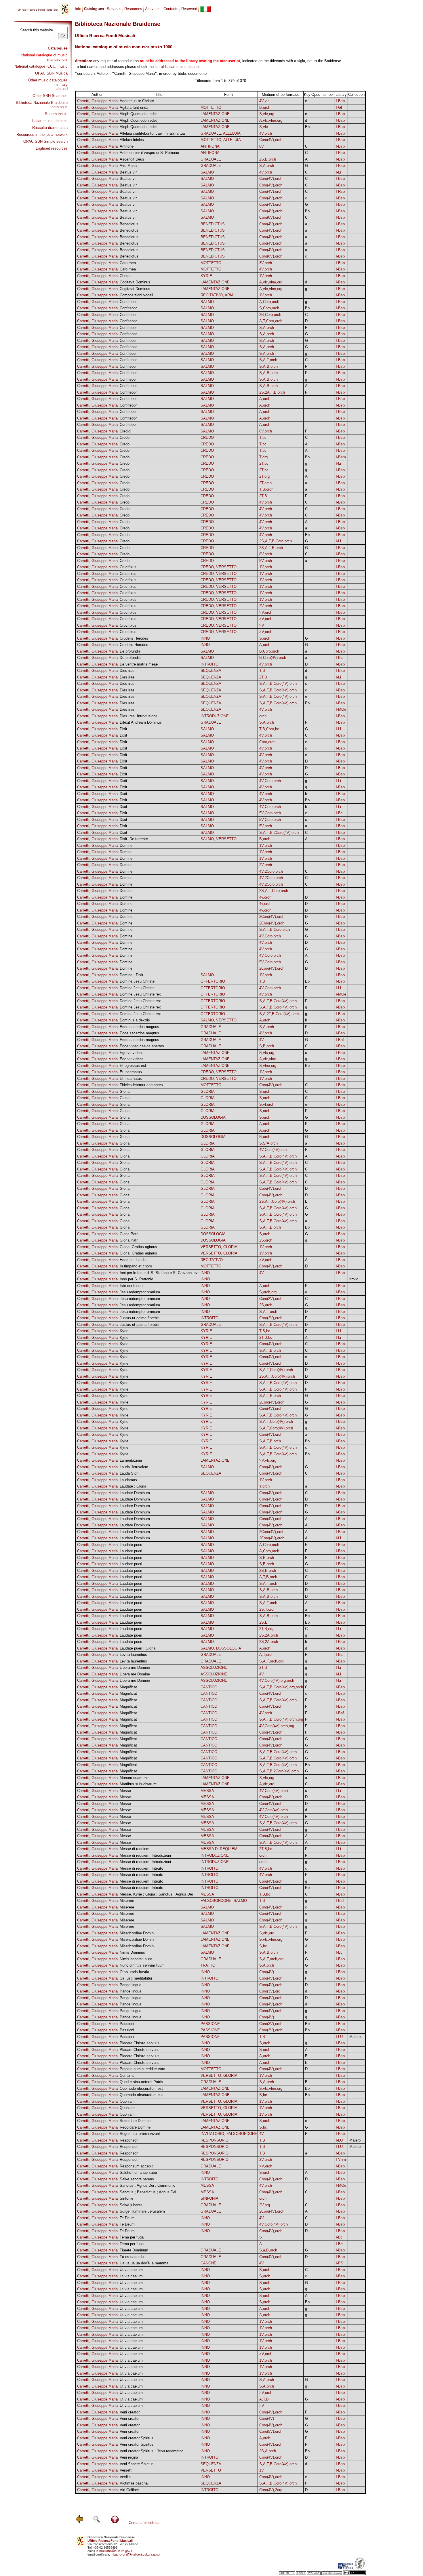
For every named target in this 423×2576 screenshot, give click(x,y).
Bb (307, 127)
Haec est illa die (133, 1260)
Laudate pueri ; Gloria (138, 1648)
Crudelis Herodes (134, 638)
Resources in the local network (42, 135)
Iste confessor (132, 1286)
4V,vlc (264, 101)
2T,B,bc (266, 1337)
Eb (307, 703)
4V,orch (266, 133)
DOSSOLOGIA (213, 1117)
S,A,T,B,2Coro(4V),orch (279, 833)
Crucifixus (128, 567)
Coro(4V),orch (271, 140)
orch (263, 716)
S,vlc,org (267, 114)
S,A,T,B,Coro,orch (275, 929)
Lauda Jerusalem (134, 1467)
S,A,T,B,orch (270, 1227)
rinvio (354, 1279)
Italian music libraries (50, 121)
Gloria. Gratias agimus (138, 1247)
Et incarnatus (131, 1072)
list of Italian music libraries (178, 67)
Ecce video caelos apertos (142, 1046)
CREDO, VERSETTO (219, 567)
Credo (125, 437)
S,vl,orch (267, 1104)
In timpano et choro (136, 1266)
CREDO (207, 437)
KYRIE (206, 276)
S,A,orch (267, 166)
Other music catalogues (48, 80)
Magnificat (128, 1687)
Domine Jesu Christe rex (140, 994)
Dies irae (127, 671)
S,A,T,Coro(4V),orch (276, 1370)
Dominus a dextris (135, 1020)
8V (262, 146)
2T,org (264, 476)
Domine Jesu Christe (137, 981)
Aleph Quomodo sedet (138, 114)
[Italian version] (205, 9)
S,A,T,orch (268, 360)
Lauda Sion (129, 1473)
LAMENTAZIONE (215, 114)
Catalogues (58, 48)
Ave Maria (128, 166)
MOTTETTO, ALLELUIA (221, 140)
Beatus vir (128, 172)
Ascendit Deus (132, 159)
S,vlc (264, 127)
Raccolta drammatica (50, 128)
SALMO (207, 172)
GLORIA (208, 1091)
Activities (153, 9)
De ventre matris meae (139, 664)
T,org (263, 457)
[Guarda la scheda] (323, 101)
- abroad (61, 89)
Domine (126, 845)
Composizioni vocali (136, 295)
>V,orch (266, 612)
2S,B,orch (268, 159)
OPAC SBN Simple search (45, 141)
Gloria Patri (129, 1234)
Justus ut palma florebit (139, 1318)
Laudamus (128, 1480)
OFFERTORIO (213, 981)
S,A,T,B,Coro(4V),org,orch (281, 1687)
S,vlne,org (268, 1066)
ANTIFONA (210, 146)
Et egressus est (133, 1066)
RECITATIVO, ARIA (217, 295)
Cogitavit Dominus (135, 282)
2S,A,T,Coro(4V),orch (277, 1201)
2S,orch (266, 1240)
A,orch (265, 399)
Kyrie (124, 1331)
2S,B (263, 1622)
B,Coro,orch (269, 651)
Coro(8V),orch (271, 217)
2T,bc (264, 463)
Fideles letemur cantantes (141, 1085)
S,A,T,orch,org (271, 1661)
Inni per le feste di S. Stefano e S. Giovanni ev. (159, 1273)
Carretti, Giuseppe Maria (97, 101)
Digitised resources (52, 148)
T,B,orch (266, 489)
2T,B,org (266, 1629)
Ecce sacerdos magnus (139, 1027)
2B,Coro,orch (270, 315)
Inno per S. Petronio (136, 1279)
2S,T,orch (267, 1609)
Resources (133, 9)
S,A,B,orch (268, 366)
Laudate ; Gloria (133, 1486)
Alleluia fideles (132, 140)
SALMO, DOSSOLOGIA (221, 1648)
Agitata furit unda (134, 107)
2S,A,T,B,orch (271, 548)
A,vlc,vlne (268, 1059)
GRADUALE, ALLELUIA (221, 133)
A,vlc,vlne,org (271, 120)
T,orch (264, 1486)
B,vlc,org (267, 1053)
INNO (205, 638)
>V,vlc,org (268, 1460)
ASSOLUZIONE (214, 1668)
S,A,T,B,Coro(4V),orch (278, 683)
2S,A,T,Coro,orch (274, 891)
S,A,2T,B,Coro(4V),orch (279, 1014)
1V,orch (266, 276)
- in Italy (61, 84)
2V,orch (266, 606)
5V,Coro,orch (270, 813)
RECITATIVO (212, 1260)
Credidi (125, 431)
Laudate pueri (131, 1545)
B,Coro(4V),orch (273, 658)
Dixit (123, 729)
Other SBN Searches (50, 96)
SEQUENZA (211, 671)
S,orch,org (268, 1292)
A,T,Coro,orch (271, 321)
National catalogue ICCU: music (41, 66)
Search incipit (56, 114)
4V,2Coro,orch (271, 871)
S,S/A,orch (268, 1143)
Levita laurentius (133, 1655)
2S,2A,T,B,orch (272, 392)
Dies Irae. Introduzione (139, 716)
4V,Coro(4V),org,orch (277, 1680)
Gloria (125, 1091)
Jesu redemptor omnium (140, 1292)
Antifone (127, 146)
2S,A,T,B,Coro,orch (276, 541)
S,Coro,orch (269, 308)
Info (78, 9)
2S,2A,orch (269, 1635)
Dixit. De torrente (134, 839)
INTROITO (209, 664)
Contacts (171, 9)
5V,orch (266, 826)
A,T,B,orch (268, 1577)
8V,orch (266, 431)
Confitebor (128, 302)
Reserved (189, 9)
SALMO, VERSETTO (219, 839)
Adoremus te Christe (137, 101)
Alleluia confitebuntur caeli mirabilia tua (152, 133)
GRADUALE (211, 159)
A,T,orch (266, 1655)
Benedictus (129, 224)
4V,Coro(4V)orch (273, 1150)
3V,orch (266, 263)
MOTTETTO (211, 107)
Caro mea (128, 263)
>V (262, 625)
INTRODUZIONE (215, 716)
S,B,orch (267, 1046)
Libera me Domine (135, 1668)
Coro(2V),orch (271, 1299)
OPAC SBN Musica (51, 73)
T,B (262, 671)
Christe (126, 276)
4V (262, 1040)
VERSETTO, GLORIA (219, 1247)
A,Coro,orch (269, 302)
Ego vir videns (132, 1053)
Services (114, 9)
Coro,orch (267, 742)
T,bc (263, 437)
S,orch (265, 638)
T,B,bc (265, 1331)
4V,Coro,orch (270, 781)
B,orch (265, 107)
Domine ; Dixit (132, 975)
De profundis (130, 651)
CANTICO (209, 1687)
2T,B (263, 496)
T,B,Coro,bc (269, 729)
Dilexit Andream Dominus (141, 722)
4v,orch (265, 897)
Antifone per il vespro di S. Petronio (149, 153)
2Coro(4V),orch (272, 917)
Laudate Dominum (135, 1493)
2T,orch (265, 483)
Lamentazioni (131, 1460)
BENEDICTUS (213, 224)
